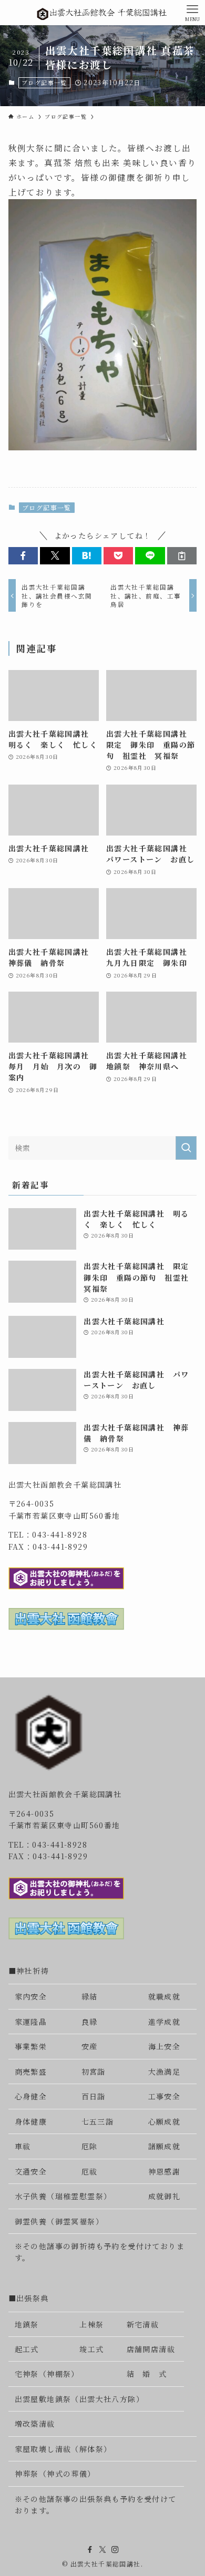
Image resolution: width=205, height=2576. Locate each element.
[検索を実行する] (186, 1148)
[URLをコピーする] (182, 556)
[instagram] (115, 2550)
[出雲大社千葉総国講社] (102, 13)
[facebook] (90, 2550)
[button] (23, 556)
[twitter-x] (102, 2550)
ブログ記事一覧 (44, 83)
